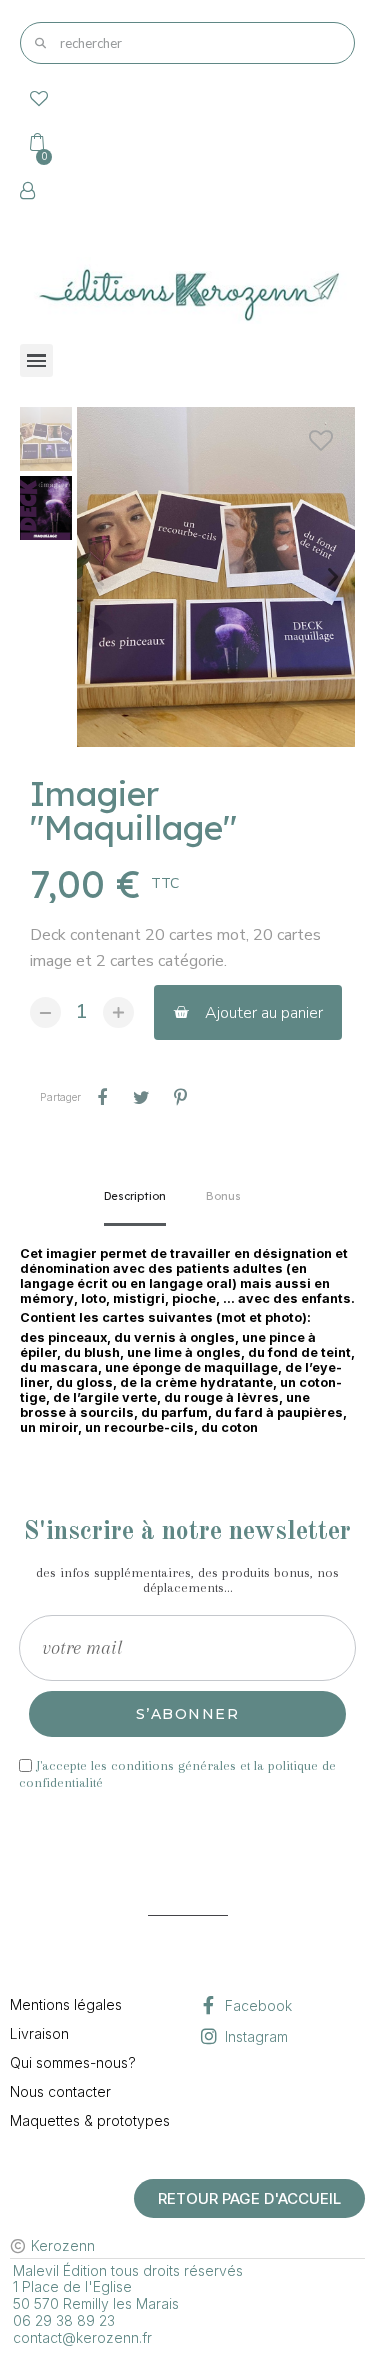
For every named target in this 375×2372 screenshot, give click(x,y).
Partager (102, 1098)
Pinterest (180, 1098)
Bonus (223, 1196)
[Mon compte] (27, 191)
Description (135, 1196)
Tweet (141, 1098)
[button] (99, 577)
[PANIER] (35, 141)
